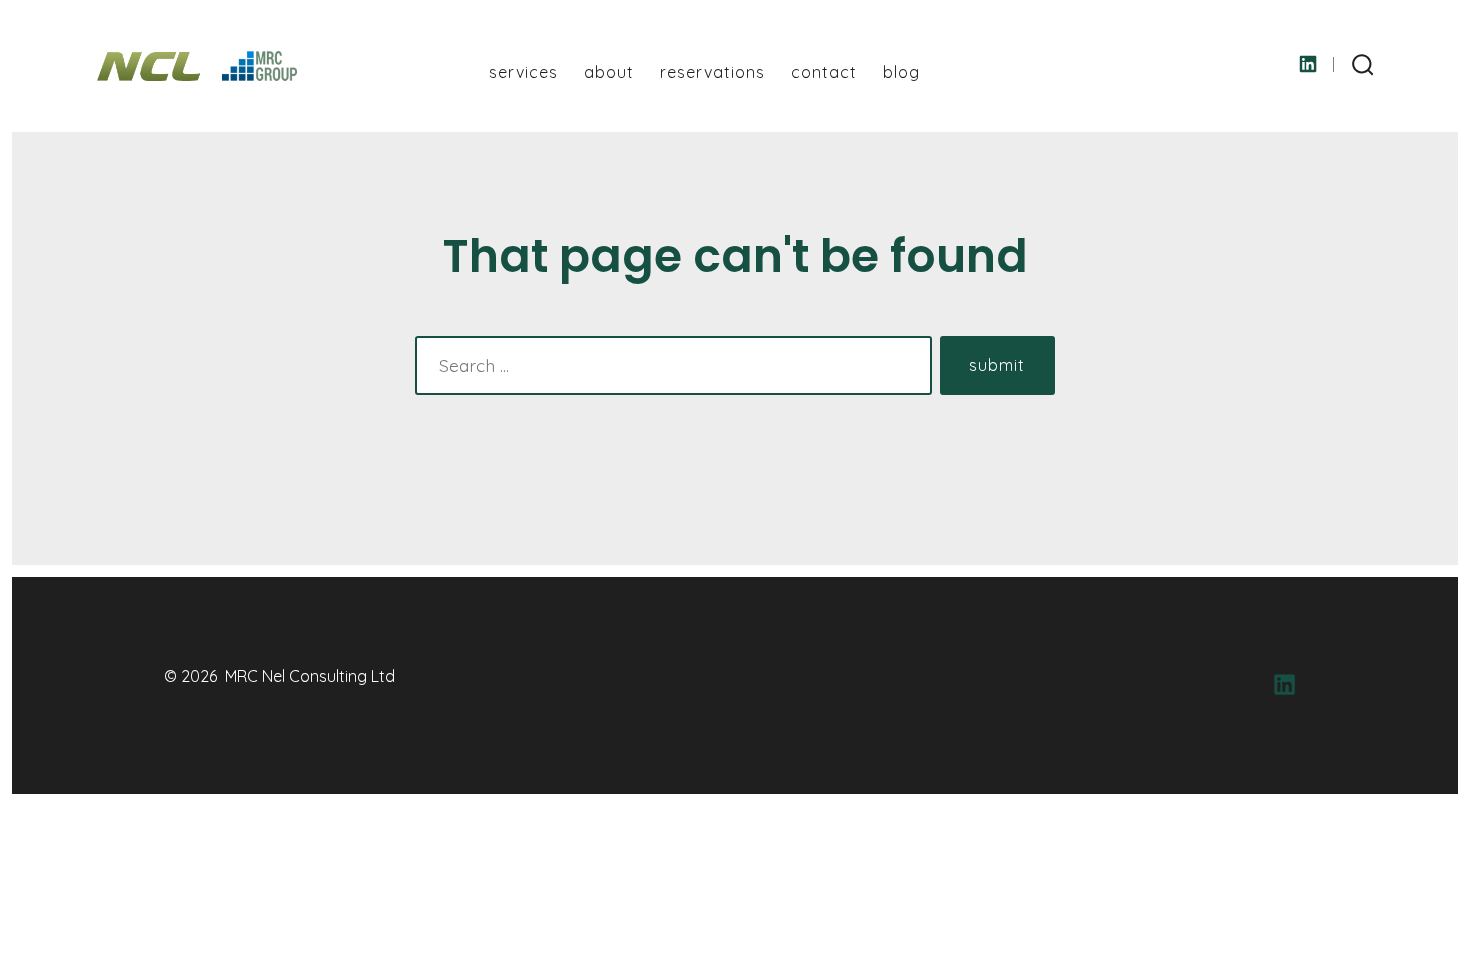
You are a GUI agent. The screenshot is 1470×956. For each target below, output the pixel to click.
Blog (901, 72)
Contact (824, 72)
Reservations (712, 72)
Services (523, 72)
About (609, 72)
